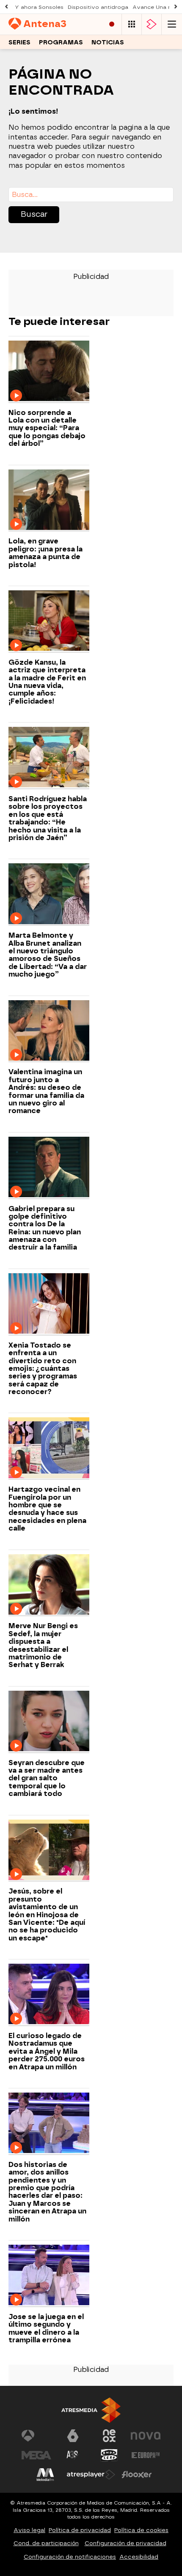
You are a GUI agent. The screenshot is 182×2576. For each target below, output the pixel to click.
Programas (61, 42)
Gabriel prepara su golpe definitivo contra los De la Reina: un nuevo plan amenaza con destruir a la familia (45, 1228)
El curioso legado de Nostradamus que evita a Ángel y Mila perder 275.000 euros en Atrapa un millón (47, 2052)
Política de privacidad (80, 2530)
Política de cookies (141, 2530)
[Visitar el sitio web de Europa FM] (146, 2455)
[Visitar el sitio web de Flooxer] (137, 2475)
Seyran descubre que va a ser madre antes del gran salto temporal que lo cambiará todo (47, 1779)
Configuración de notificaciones (70, 2557)
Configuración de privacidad (125, 2543)
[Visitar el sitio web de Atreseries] (73, 2455)
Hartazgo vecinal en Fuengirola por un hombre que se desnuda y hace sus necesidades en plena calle (47, 1509)
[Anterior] (6, 7)
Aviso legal (29, 2530)
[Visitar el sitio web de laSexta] (73, 2436)
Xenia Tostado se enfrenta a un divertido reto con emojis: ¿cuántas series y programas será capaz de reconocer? (43, 1369)
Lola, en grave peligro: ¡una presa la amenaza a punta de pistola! (45, 553)
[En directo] (112, 24)
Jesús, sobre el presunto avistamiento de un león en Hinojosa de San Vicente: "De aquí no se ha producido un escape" (47, 1915)
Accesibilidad (139, 2557)
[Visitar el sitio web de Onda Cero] (109, 2455)
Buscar (34, 214)
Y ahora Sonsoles (39, 7)
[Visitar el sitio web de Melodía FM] (45, 2475)
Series (19, 42)
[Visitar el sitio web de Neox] (109, 2436)
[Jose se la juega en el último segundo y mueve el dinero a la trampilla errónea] (49, 2276)
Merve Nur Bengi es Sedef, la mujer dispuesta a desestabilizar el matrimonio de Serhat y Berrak (43, 1645)
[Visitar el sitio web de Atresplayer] (91, 2475)
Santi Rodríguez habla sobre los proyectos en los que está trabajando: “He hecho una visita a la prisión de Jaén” (48, 819)
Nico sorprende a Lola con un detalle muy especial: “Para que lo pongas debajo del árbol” (47, 428)
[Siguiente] (176, 7)
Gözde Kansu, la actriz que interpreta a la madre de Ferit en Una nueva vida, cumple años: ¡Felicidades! (47, 682)
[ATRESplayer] (152, 24)
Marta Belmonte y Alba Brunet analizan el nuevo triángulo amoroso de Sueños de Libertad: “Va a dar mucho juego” (48, 955)
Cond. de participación (46, 2543)
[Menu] (172, 24)
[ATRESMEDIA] (91, 2410)
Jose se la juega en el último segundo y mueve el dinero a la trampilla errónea (46, 2329)
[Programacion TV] (132, 24)
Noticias (108, 42)
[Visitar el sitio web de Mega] (36, 2455)
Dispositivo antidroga (98, 7)
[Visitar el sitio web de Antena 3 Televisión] (36, 2436)
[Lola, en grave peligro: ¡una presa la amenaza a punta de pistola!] (49, 501)
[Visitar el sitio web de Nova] (146, 2436)
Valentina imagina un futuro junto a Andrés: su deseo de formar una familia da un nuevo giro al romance (46, 1092)
